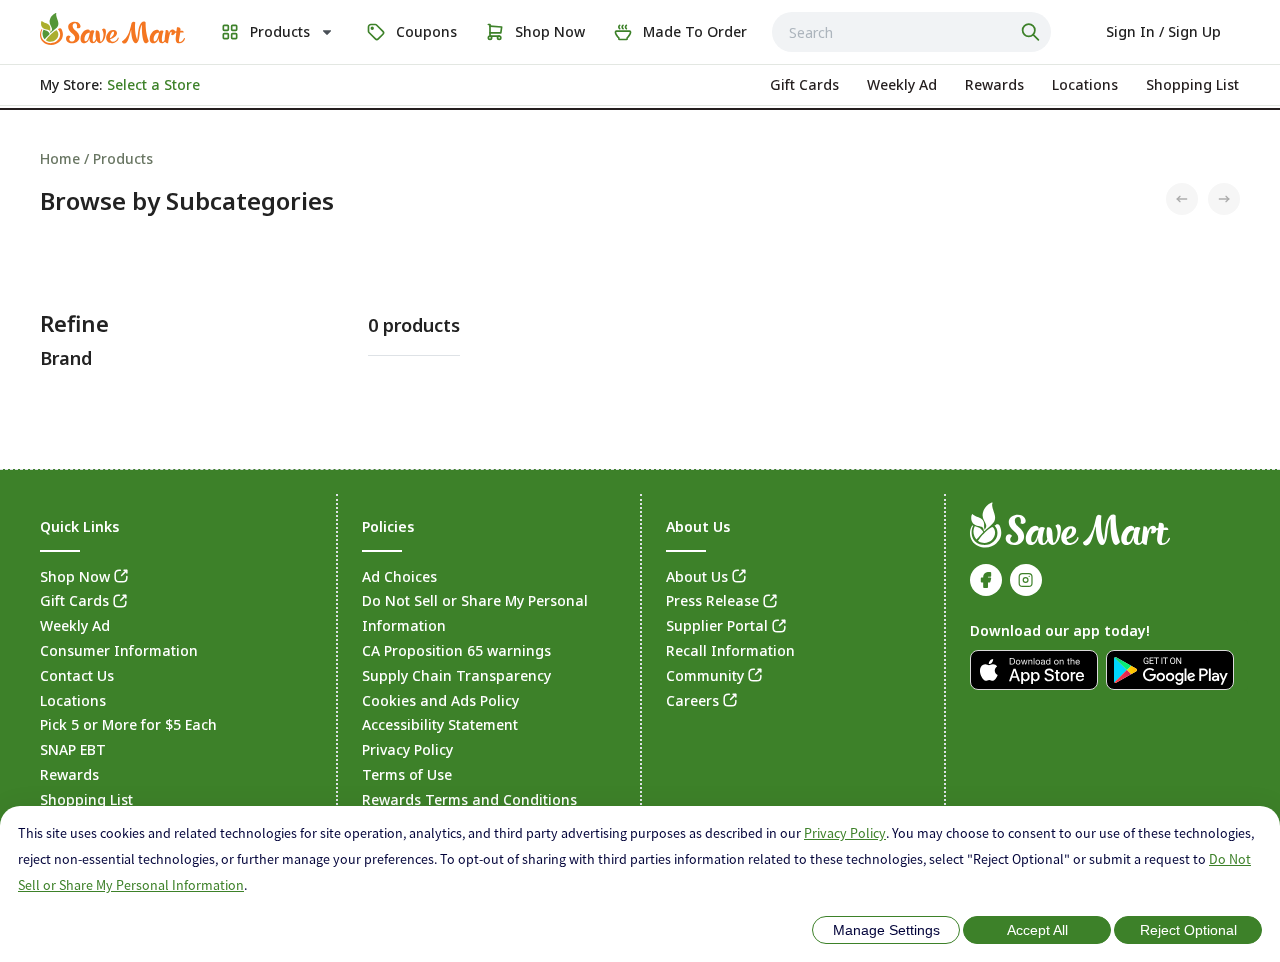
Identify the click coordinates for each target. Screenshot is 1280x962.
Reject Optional (1188, 930)
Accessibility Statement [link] (440, 724)
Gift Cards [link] (74, 600)
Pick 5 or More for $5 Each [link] (128, 724)
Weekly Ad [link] (75, 625)
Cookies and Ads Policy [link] (440, 700)
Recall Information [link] (730, 650)
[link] (112, 29)
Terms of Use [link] (407, 774)
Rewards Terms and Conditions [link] (469, 799)
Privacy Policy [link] (407, 749)
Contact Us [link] (77, 675)
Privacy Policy (845, 833)
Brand (66, 358)
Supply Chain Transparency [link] (456, 675)
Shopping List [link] (86, 799)
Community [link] (705, 675)
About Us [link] (697, 576)
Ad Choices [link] (399, 576)
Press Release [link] (712, 600)
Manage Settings (886, 930)
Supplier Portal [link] (717, 625)
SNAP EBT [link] (73, 749)
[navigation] (640, 158)
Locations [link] (73, 700)
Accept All (1037, 930)
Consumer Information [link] (119, 650)
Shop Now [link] (75, 576)
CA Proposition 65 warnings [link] (456, 650)
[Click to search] (1033, 32)
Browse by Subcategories (187, 201)
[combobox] (911, 32)
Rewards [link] (69, 774)
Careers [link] (692, 700)
